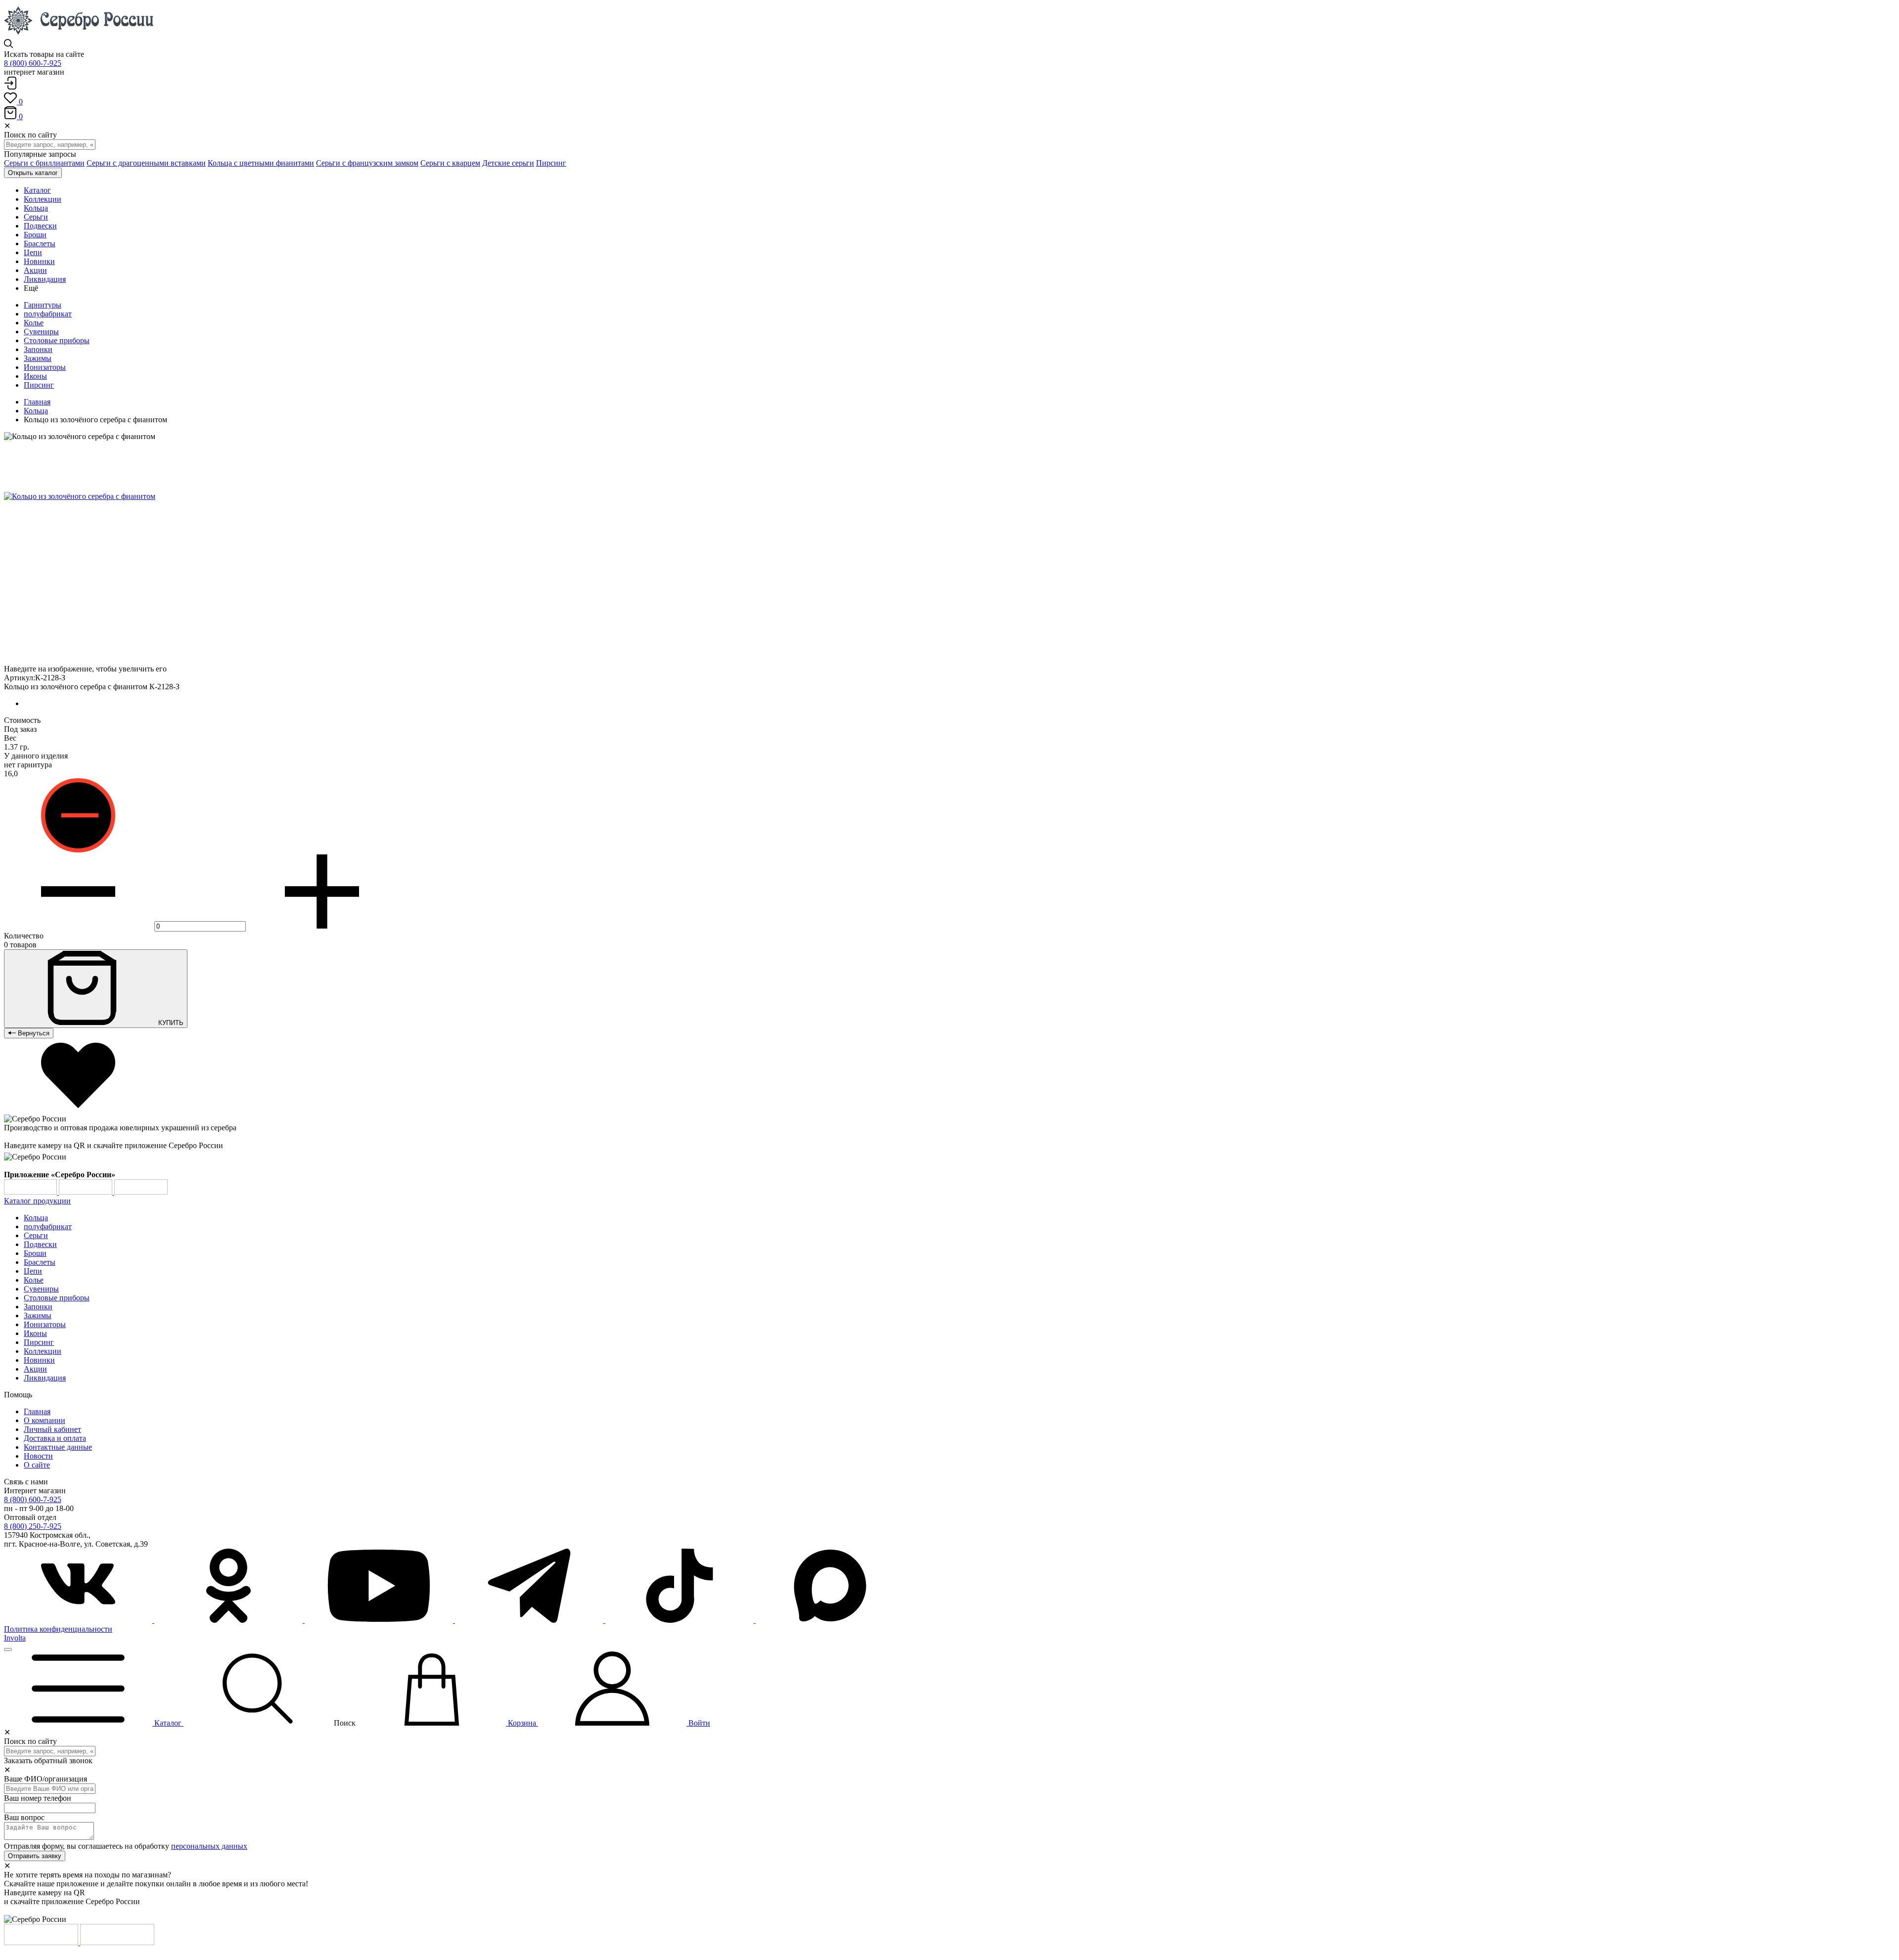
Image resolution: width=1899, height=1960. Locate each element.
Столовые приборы (57, 340)
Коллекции (43, 1351)
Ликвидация (45, 1378)
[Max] (830, 1620)
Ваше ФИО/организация (45, 1779)
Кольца (36, 411)
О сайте (37, 1465)
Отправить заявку (35, 1856)
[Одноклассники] (229, 1620)
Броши (35, 1253)
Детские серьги (508, 163)
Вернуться (33, 1033)
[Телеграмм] (530, 1620)
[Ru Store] (141, 1192)
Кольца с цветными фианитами (261, 163)
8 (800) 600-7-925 (33, 63)
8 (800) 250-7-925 (33, 1526)
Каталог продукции (37, 1201)
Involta (15, 1638)
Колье (34, 323)
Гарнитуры (43, 305)
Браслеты (40, 1262)
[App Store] (87, 1192)
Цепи (33, 1271)
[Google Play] (31, 1192)
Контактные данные (58, 1447)
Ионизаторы (45, 367)
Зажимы (38, 358)
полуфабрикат (48, 314)
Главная (37, 402)
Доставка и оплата (55, 1438)
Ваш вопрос (24, 1817)
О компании (45, 1420)
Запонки (38, 349)
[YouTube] (380, 1620)
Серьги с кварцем (450, 163)
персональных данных (209, 1846)
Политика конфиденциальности (58, 1629)
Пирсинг (551, 163)
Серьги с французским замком (367, 163)
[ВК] (79, 1620)
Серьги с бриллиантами (44, 163)
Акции (35, 1369)
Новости (38, 1456)
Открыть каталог (33, 173)
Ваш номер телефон (38, 1798)
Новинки (39, 1360)
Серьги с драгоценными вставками (146, 163)
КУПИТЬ (170, 1023)
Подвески (40, 1244)
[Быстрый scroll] (8, 1649)
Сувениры (41, 332)
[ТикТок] (680, 1620)
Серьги (36, 1235)
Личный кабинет (52, 1429)
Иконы (35, 376)
